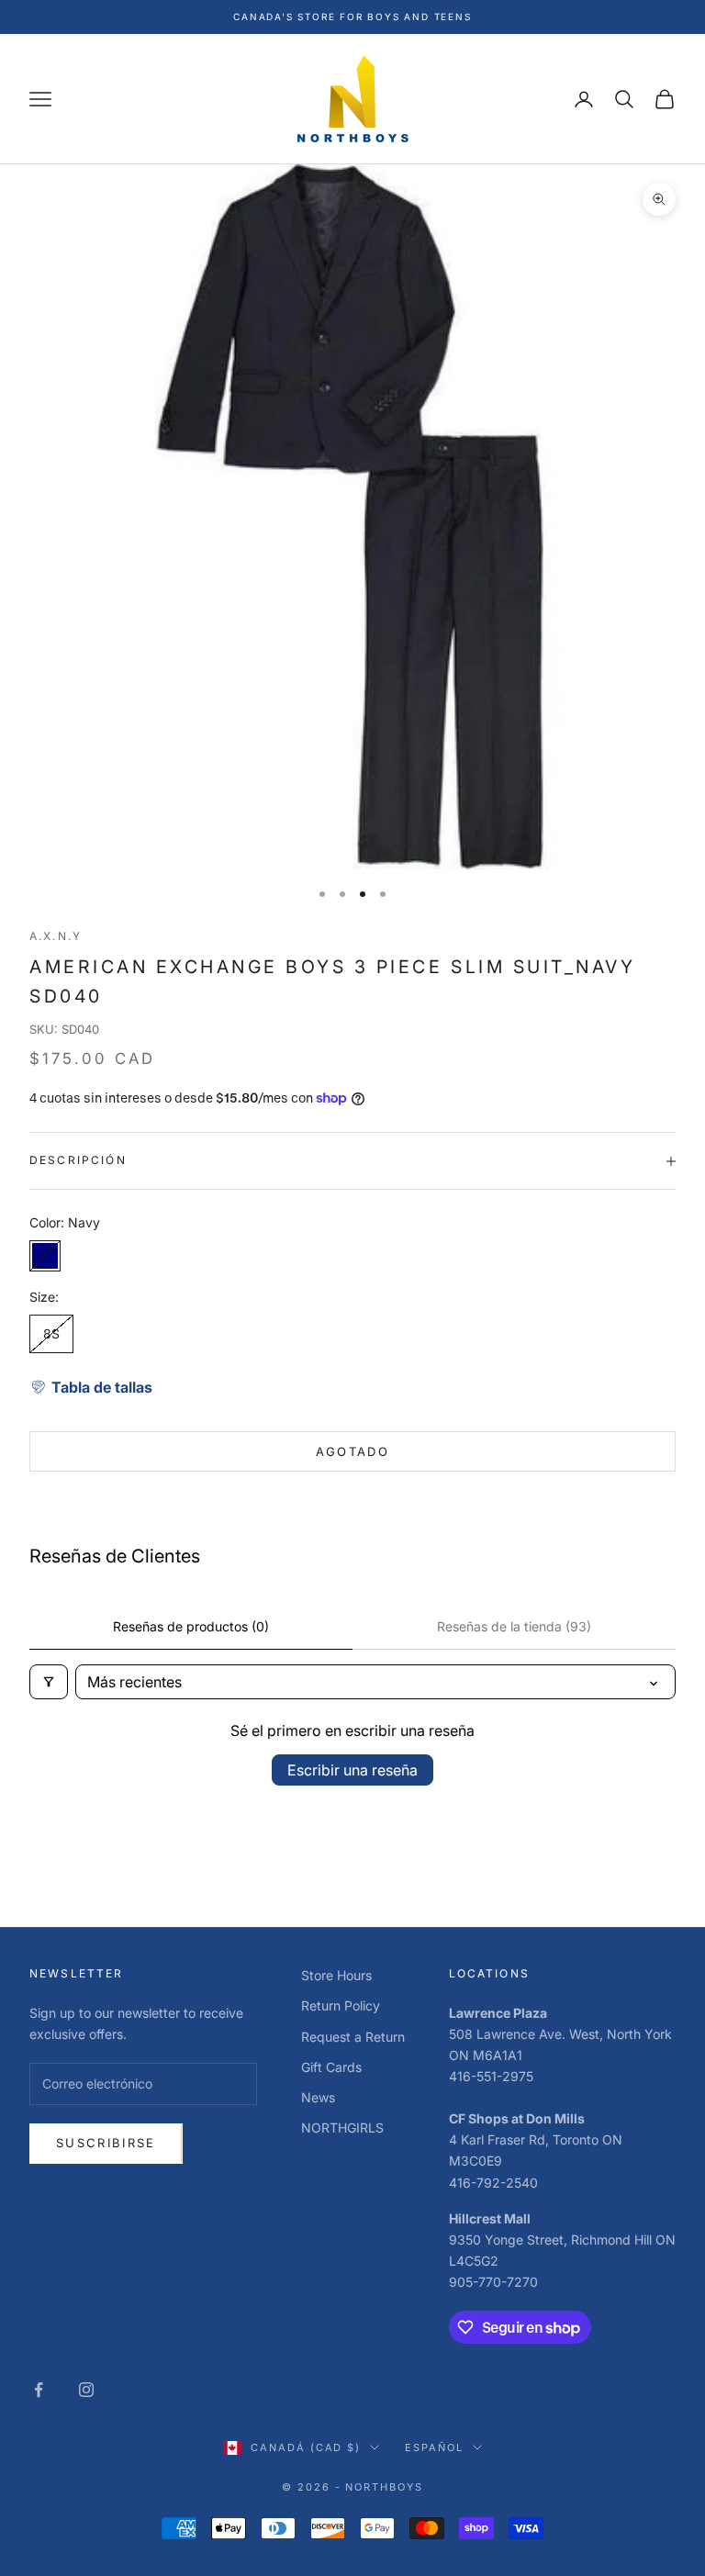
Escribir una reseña (352, 1770)
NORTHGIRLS (342, 2128)
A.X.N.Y (56, 936)
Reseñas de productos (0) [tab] (191, 1626)
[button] (91, 1387)
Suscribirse (106, 2143)
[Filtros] (49, 1682)
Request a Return (353, 2037)
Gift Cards (331, 2067)
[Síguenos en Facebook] (39, 2390)
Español (434, 2447)
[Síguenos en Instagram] (86, 2390)
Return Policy (341, 2005)
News (318, 2097)
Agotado (352, 1451)
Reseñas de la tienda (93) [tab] (514, 1626)
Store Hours (336, 1975)
